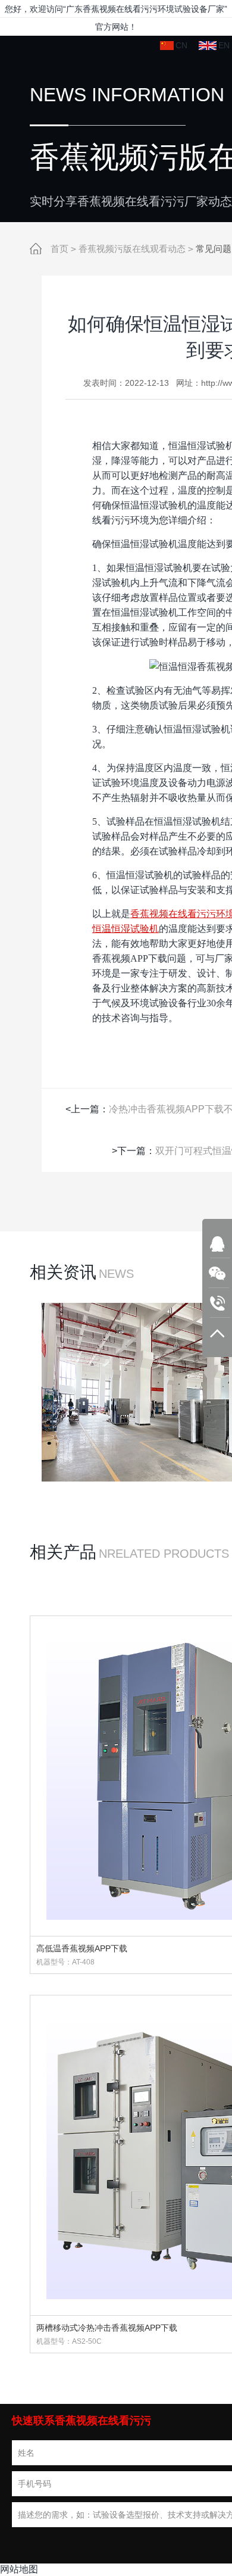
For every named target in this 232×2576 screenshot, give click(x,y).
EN (224, 45)
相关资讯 (63, 1272)
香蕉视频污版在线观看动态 (132, 249)
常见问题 (214, 249)
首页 (59, 249)
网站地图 (19, 2569)
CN (181, 45)
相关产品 (63, 1552)
